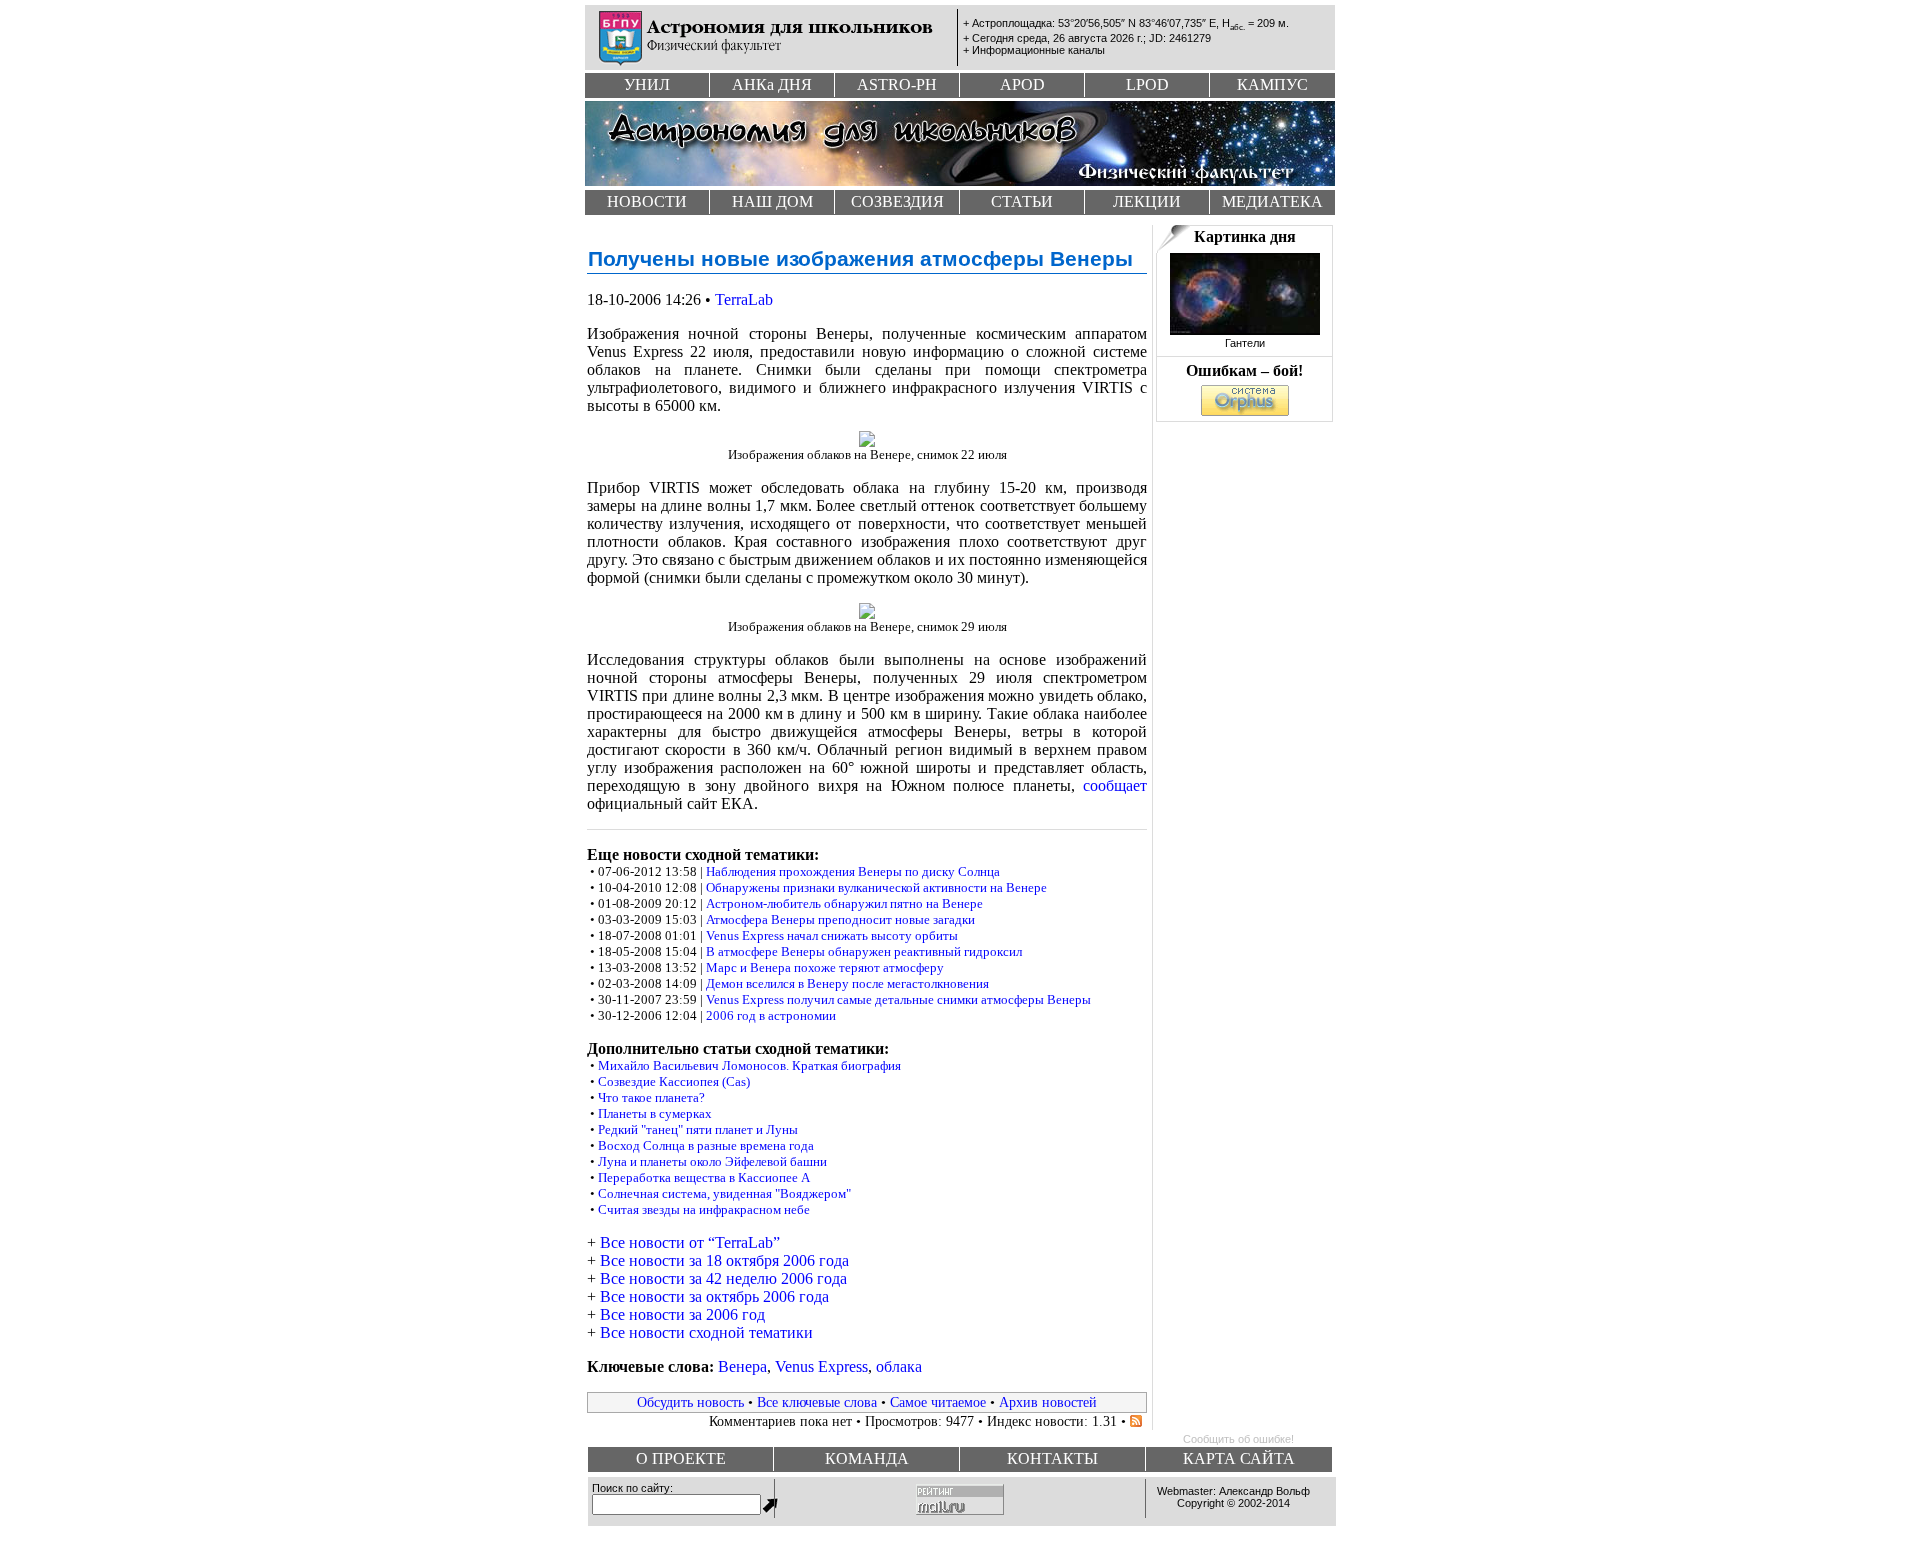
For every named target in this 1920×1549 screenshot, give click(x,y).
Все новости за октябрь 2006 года (714, 1296)
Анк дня (772, 84)
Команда (867, 1458)
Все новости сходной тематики (706, 1332)
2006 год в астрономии (771, 1015)
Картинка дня (1245, 236)
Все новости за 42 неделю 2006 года (723, 1278)
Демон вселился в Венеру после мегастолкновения (847, 983)
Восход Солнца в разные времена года (706, 1145)
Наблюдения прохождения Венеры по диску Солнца (853, 871)
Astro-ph (897, 84)
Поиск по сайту (631, 1488)
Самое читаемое (938, 1402)
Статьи (1022, 201)
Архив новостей (1048, 1402)
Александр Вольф (1264, 1491)
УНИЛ (647, 84)
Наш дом (772, 201)
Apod (1022, 84)
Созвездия (897, 201)
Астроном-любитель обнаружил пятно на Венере (844, 903)
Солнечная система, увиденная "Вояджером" (724, 1193)
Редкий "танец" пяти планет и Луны (698, 1129)
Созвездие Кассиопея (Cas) (674, 1081)
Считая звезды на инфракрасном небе (704, 1209)
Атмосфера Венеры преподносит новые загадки (840, 919)
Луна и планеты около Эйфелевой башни (712, 1161)
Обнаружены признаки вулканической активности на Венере (876, 887)
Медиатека (1272, 201)
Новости (647, 201)
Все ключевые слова (817, 1402)
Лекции (1147, 201)
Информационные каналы (1038, 50)
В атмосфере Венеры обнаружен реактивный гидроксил (864, 951)
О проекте (681, 1458)
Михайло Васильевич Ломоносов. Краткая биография (749, 1065)
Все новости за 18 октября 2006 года (724, 1260)
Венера (742, 1366)
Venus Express (821, 1366)
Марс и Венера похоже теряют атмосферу (825, 967)
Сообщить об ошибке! (1238, 1439)
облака (899, 1366)
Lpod (1147, 84)
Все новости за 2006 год (682, 1314)
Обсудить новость (690, 1402)
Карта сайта (1239, 1458)
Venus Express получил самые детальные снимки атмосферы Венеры (898, 999)
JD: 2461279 (1180, 38)
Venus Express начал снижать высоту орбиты (832, 935)
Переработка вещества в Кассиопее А (704, 1177)
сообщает (1115, 785)
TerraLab (744, 299)
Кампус (1272, 84)
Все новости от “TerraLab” (690, 1242)
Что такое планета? (651, 1097)
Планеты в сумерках (655, 1113)
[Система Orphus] (1245, 410)
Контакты (1052, 1458)
